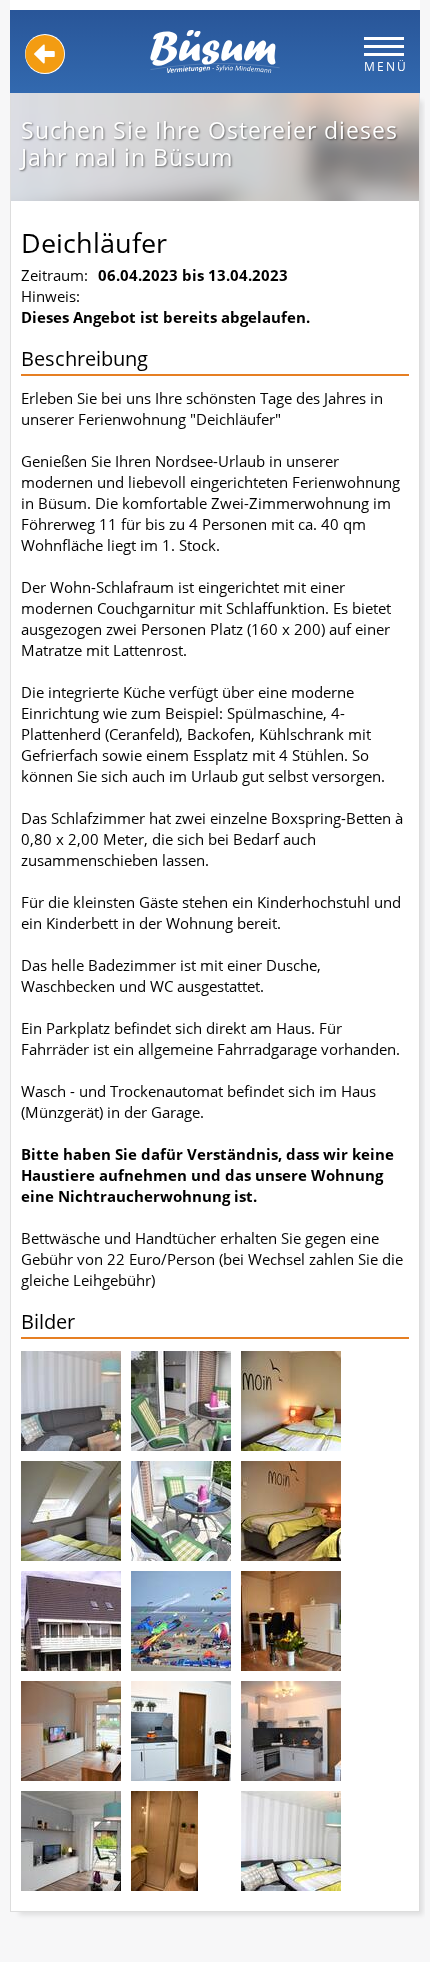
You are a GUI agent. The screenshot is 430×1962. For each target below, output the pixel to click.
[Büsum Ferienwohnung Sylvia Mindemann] (215, 51)
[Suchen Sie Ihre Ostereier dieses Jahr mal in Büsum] (71, 1401)
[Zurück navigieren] (45, 54)
